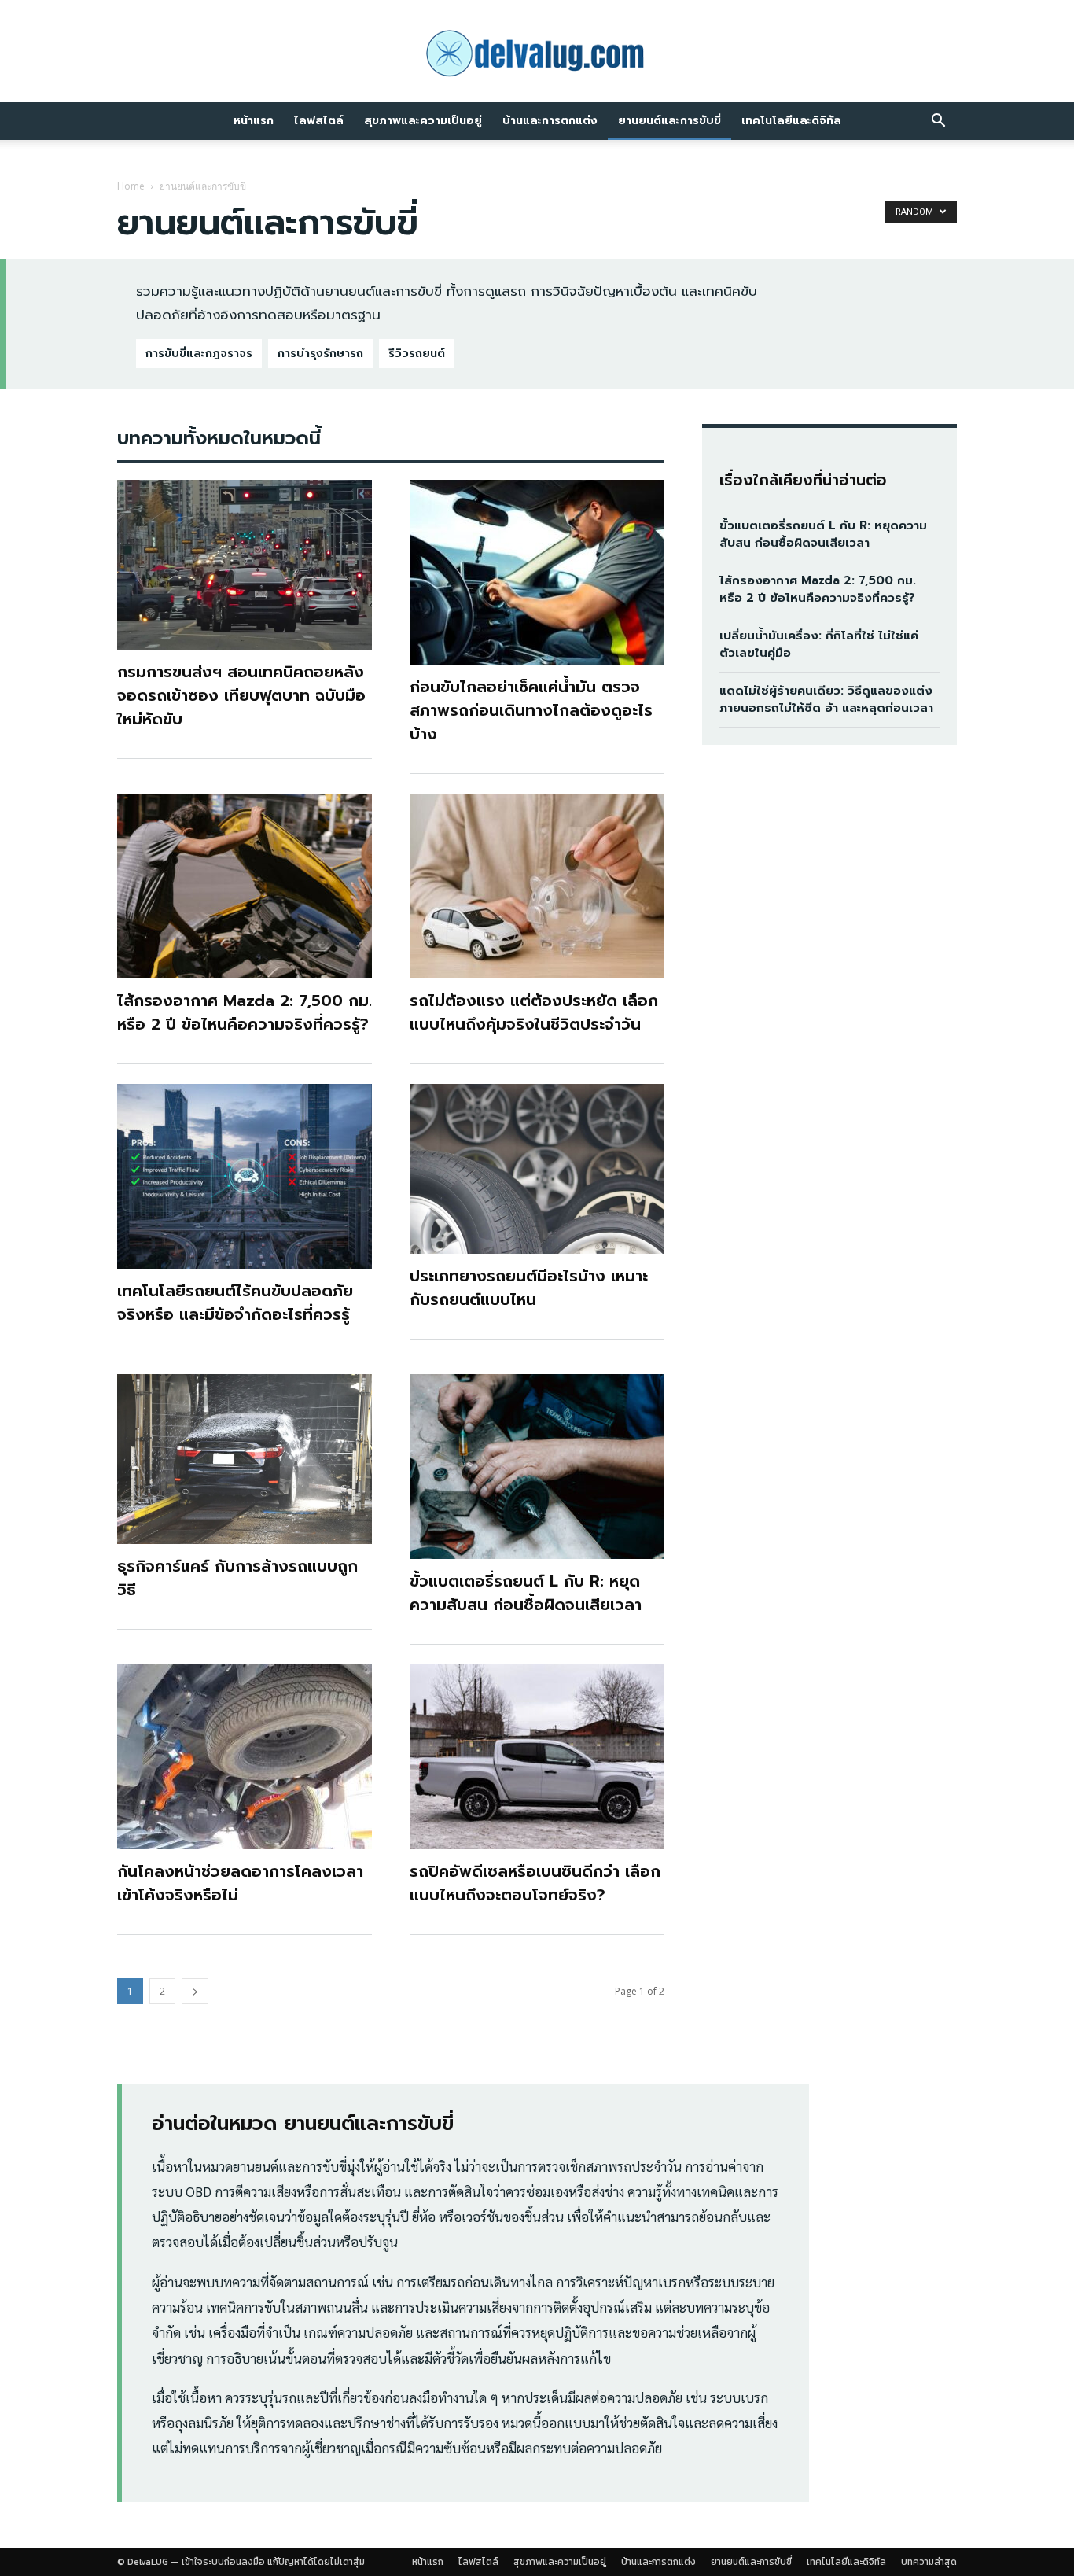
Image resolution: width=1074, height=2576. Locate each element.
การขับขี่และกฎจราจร (199, 354)
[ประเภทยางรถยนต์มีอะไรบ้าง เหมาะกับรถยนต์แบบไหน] (537, 1169)
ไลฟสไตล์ (319, 121)
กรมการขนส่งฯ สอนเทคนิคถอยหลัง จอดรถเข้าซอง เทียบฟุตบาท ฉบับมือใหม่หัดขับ (241, 695)
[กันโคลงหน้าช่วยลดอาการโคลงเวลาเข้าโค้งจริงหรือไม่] (245, 1757)
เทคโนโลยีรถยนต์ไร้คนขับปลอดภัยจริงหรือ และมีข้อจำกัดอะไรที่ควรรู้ (235, 1303)
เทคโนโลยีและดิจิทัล (791, 121)
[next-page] (195, 1991)
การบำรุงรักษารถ (320, 354)
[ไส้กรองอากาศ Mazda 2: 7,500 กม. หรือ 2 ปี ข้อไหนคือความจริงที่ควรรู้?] (245, 886)
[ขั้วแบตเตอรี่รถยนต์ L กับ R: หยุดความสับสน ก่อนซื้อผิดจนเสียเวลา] (537, 1467)
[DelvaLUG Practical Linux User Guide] (537, 53)
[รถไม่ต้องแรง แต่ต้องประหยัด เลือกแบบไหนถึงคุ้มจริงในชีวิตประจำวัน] (537, 886)
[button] (938, 122)
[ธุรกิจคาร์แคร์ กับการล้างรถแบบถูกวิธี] (245, 1459)
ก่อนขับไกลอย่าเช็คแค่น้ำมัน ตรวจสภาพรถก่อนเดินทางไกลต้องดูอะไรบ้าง (531, 710)
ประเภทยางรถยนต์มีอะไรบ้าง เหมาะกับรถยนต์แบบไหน (529, 1288)
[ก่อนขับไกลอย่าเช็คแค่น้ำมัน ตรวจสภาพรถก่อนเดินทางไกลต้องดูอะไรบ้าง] (537, 572)
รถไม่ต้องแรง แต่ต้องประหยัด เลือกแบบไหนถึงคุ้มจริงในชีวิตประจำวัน (534, 1012)
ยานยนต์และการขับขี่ (669, 121)
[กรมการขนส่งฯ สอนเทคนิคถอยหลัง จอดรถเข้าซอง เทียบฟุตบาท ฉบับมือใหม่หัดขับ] (245, 565)
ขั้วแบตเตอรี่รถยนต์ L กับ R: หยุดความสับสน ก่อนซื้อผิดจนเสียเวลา (526, 1593)
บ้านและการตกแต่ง (550, 121)
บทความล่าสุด (929, 2562)
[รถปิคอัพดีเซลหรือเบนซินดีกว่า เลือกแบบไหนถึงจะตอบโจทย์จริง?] (537, 1757)
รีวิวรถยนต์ (417, 354)
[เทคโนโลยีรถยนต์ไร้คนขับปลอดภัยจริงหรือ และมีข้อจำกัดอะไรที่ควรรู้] (245, 1176)
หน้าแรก (254, 121)
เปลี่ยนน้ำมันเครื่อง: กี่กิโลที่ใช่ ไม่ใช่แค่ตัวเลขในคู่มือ (819, 645)
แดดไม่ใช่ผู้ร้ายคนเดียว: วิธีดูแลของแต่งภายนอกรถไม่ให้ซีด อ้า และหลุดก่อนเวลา (826, 700)
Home (131, 186)
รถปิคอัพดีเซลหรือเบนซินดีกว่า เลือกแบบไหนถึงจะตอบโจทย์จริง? (535, 1883)
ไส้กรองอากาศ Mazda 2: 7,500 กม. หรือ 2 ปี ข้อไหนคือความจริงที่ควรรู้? (245, 1012)
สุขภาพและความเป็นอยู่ (423, 121)
